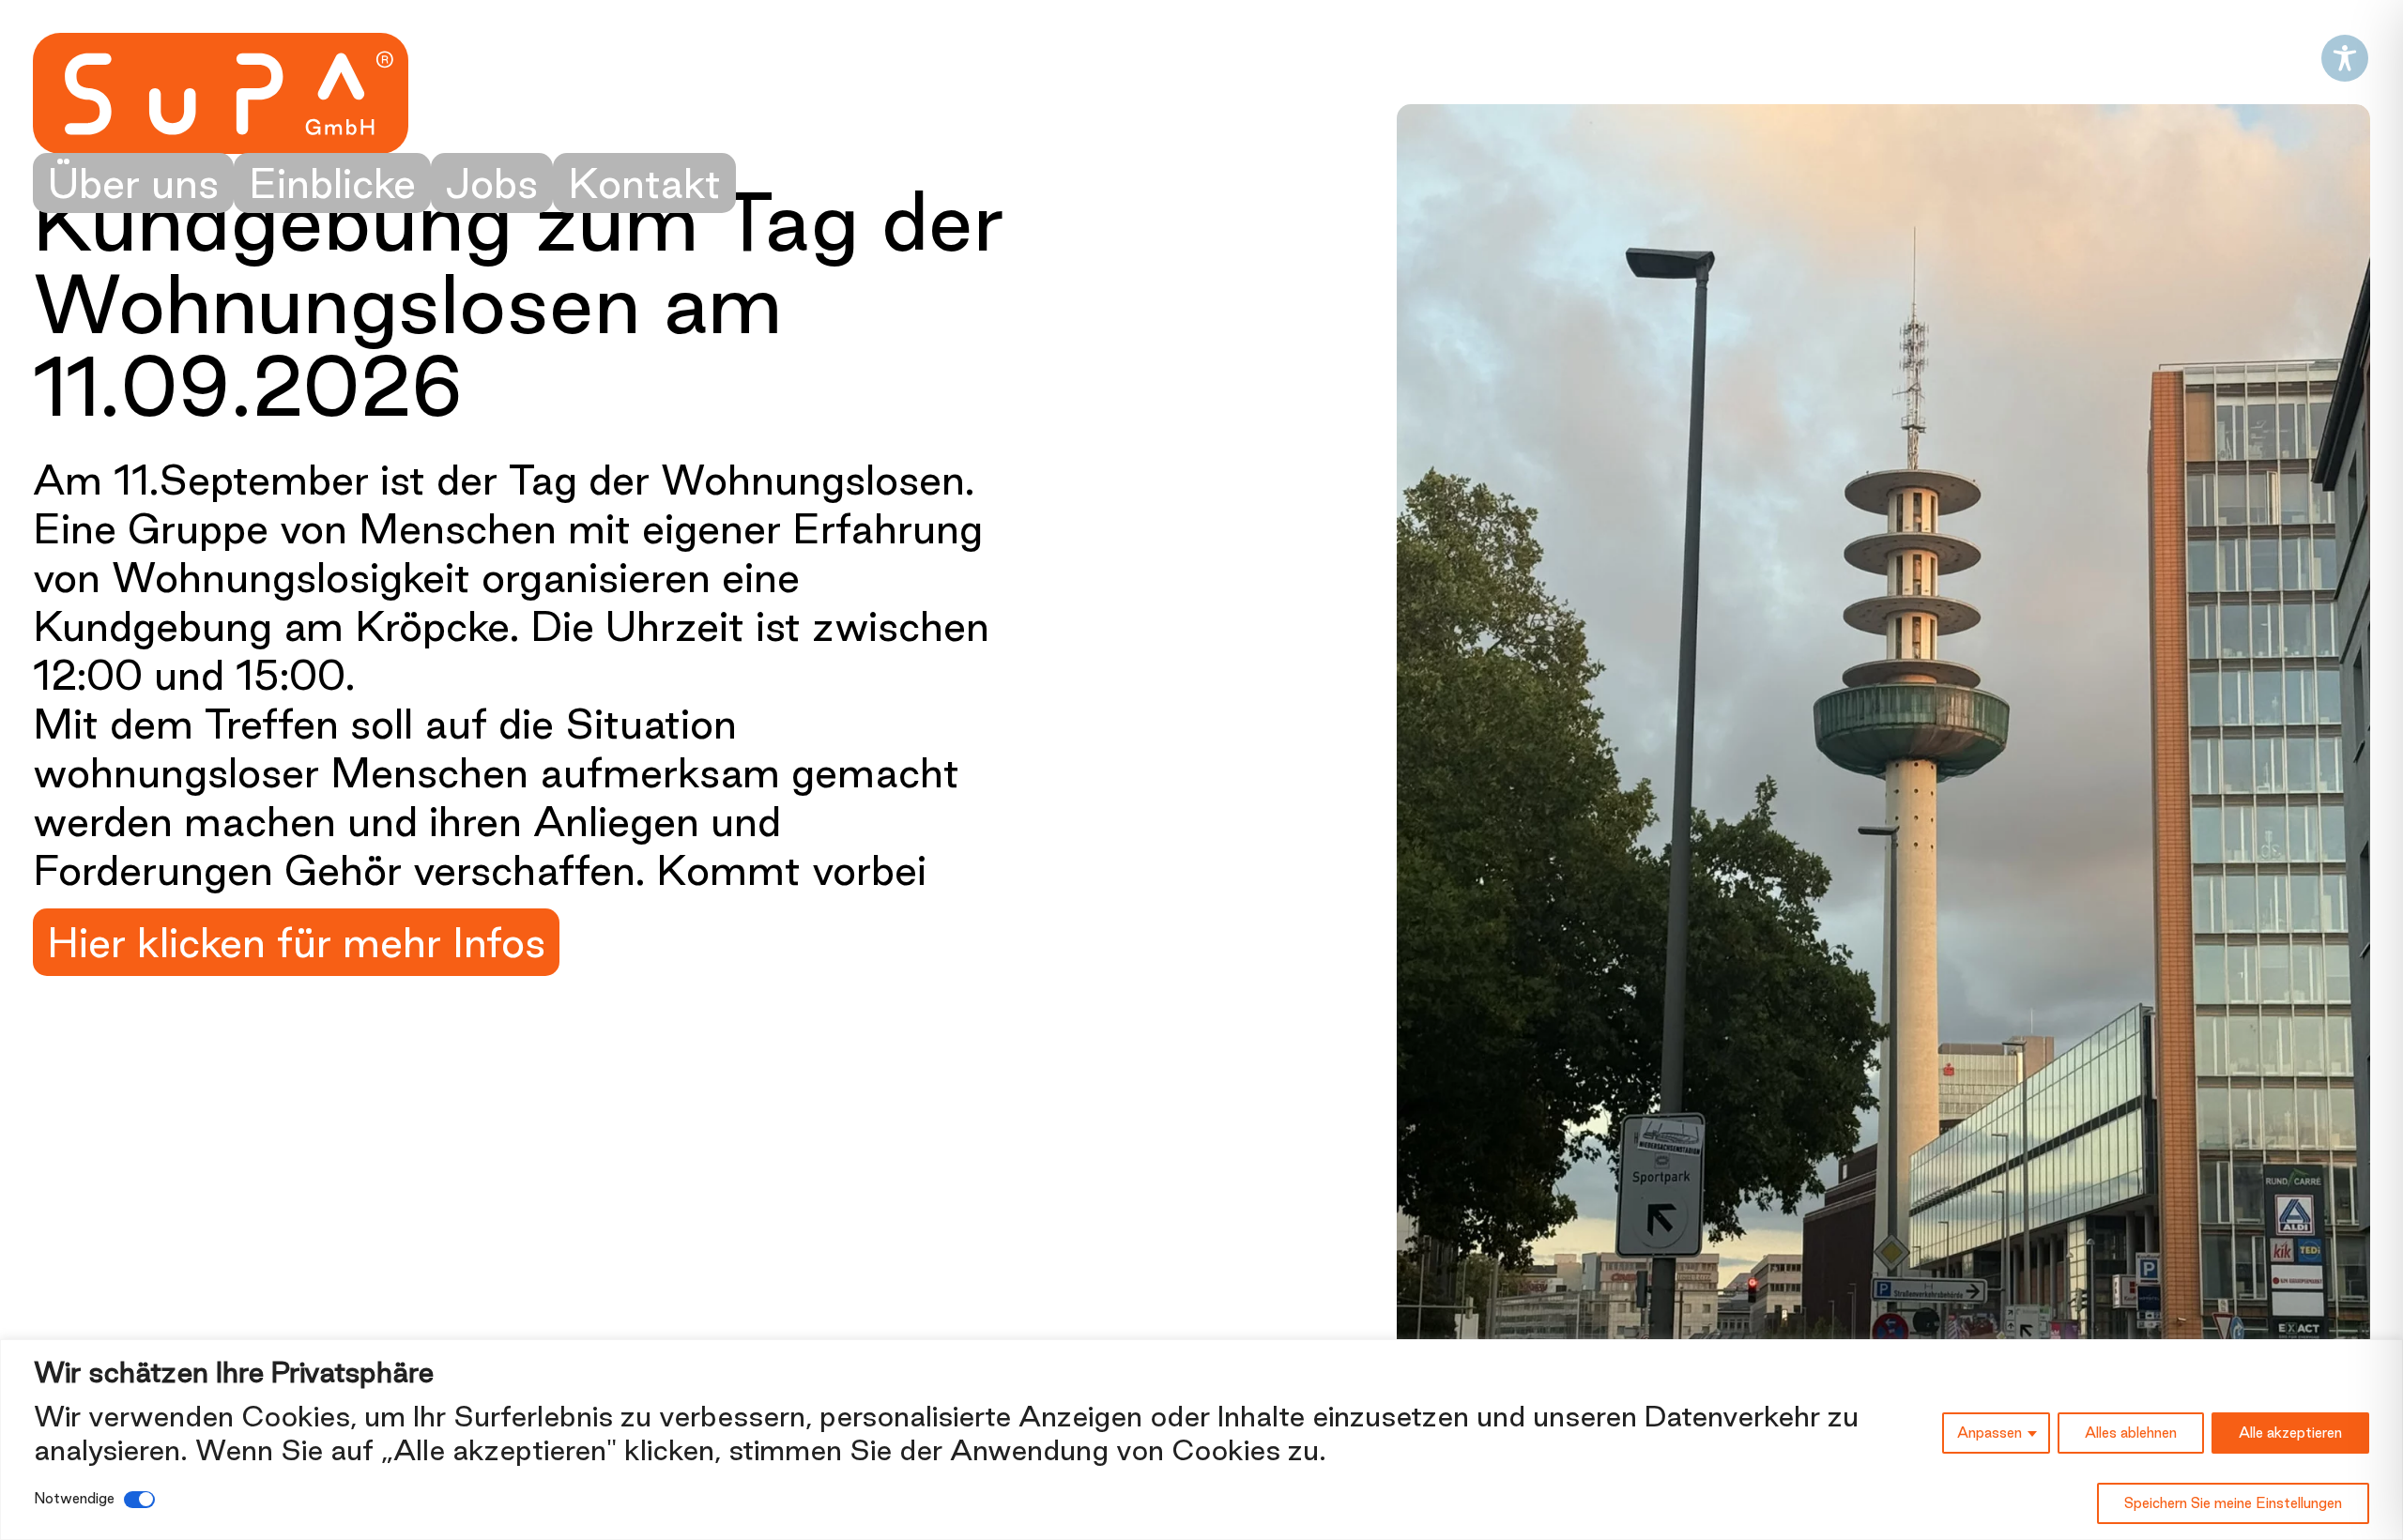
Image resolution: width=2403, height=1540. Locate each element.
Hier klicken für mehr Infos (296, 942)
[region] (1201, 1440)
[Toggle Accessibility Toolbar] (2345, 58)
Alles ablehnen (2131, 1433)
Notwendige (74, 1498)
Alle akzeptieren (2290, 1433)
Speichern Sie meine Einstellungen (2233, 1503)
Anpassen (1990, 1433)
